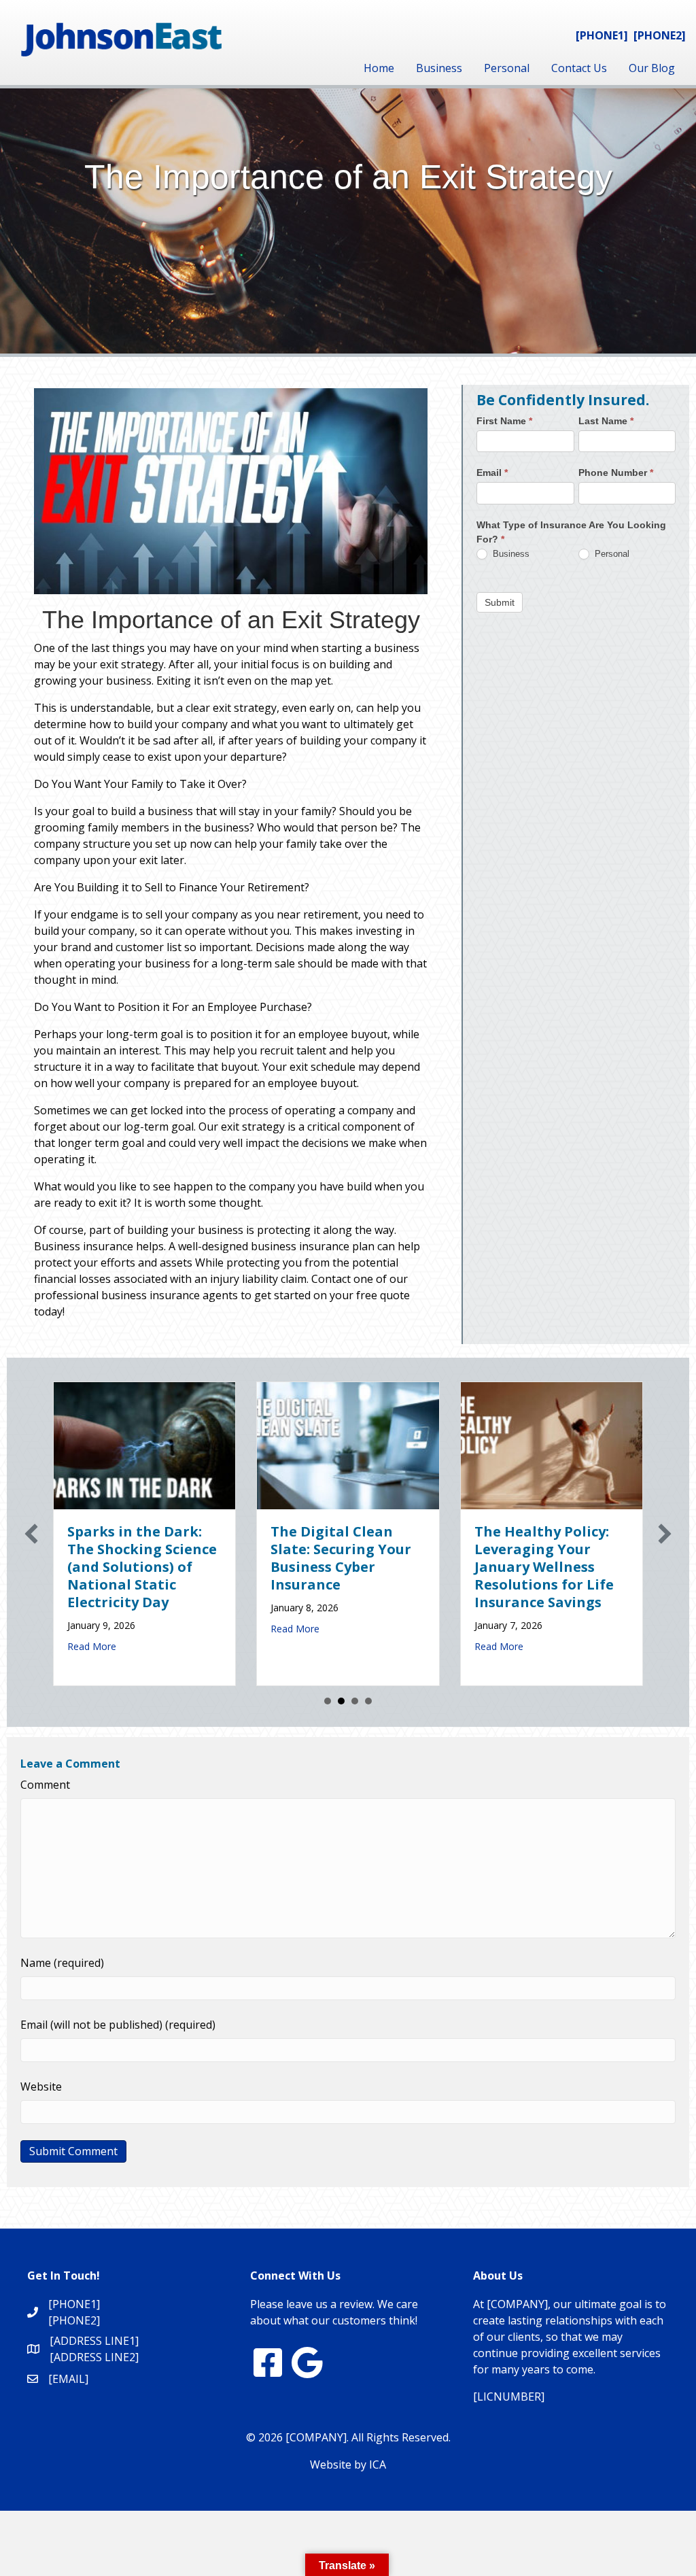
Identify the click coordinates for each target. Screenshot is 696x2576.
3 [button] (355, 1701)
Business (439, 68)
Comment (45, 1785)
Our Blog (652, 68)
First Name (504, 421)
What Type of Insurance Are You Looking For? (571, 532)
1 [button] (328, 1701)
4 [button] (368, 1701)
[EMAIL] (68, 2379)
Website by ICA (348, 2465)
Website (41, 2086)
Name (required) (62, 1963)
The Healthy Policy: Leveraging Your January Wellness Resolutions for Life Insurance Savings (544, 1567)
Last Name (606, 421)
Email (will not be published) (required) (118, 2025)
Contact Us (579, 68)
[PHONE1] (602, 35)
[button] (31, 1534)
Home (379, 68)
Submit (500, 602)
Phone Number (616, 473)
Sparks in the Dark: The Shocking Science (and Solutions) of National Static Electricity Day (142, 1567)
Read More (92, 1646)
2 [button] (341, 1701)
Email (492, 473)
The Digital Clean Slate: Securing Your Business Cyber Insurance (341, 1558)
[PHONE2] (660, 35)
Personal (507, 68)
